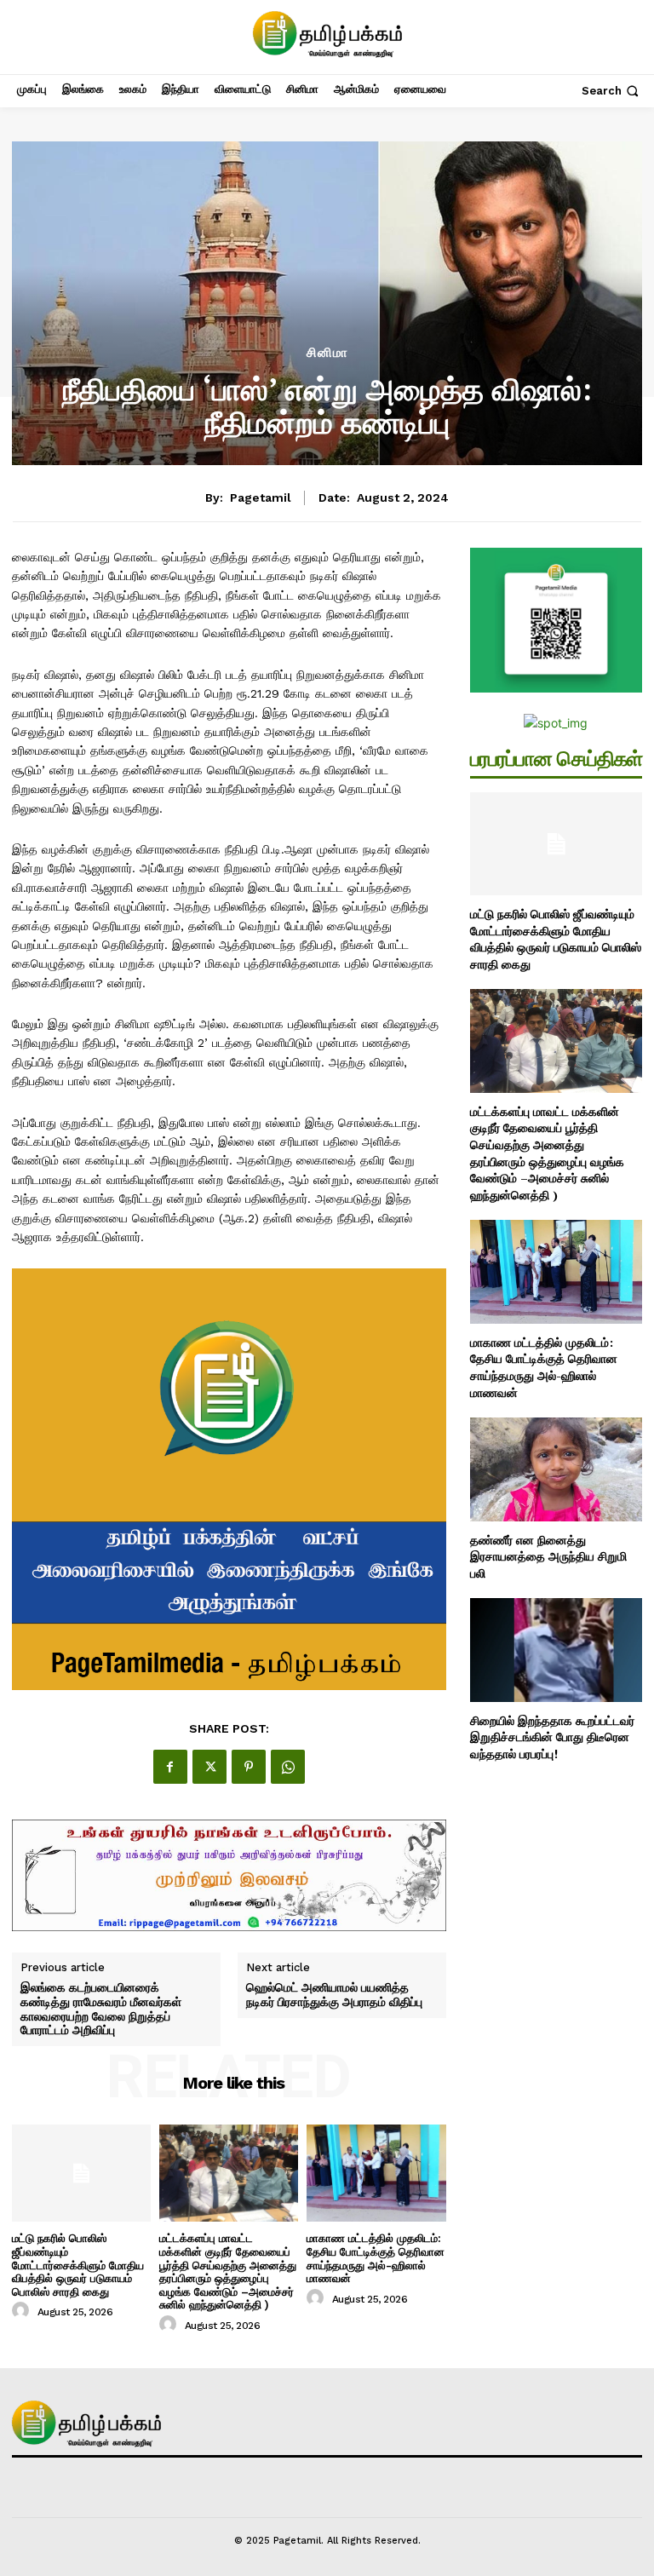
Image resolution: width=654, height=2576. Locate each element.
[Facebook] (170, 1767)
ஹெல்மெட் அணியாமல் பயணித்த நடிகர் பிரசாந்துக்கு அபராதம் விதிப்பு (334, 1995)
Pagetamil (261, 497)
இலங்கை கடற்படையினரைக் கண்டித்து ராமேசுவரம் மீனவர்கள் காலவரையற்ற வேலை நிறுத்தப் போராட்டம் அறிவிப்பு (101, 2009)
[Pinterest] (249, 1767)
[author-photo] (23, 2311)
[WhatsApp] (288, 1767)
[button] (612, 91)
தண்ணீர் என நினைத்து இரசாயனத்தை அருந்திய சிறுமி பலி (548, 1556)
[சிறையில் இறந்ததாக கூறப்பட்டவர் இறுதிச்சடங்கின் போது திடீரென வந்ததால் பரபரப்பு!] (556, 1650)
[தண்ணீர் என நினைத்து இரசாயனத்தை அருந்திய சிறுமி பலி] (556, 1469)
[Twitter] (209, 1767)
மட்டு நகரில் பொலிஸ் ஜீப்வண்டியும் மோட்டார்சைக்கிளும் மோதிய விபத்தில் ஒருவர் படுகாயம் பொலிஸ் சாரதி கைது (78, 2265)
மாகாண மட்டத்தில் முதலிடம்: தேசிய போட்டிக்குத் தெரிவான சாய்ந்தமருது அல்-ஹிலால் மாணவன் (376, 2258)
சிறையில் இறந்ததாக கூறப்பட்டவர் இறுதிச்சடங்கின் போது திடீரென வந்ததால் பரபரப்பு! (552, 1737)
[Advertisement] (327, 218)
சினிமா (327, 353)
